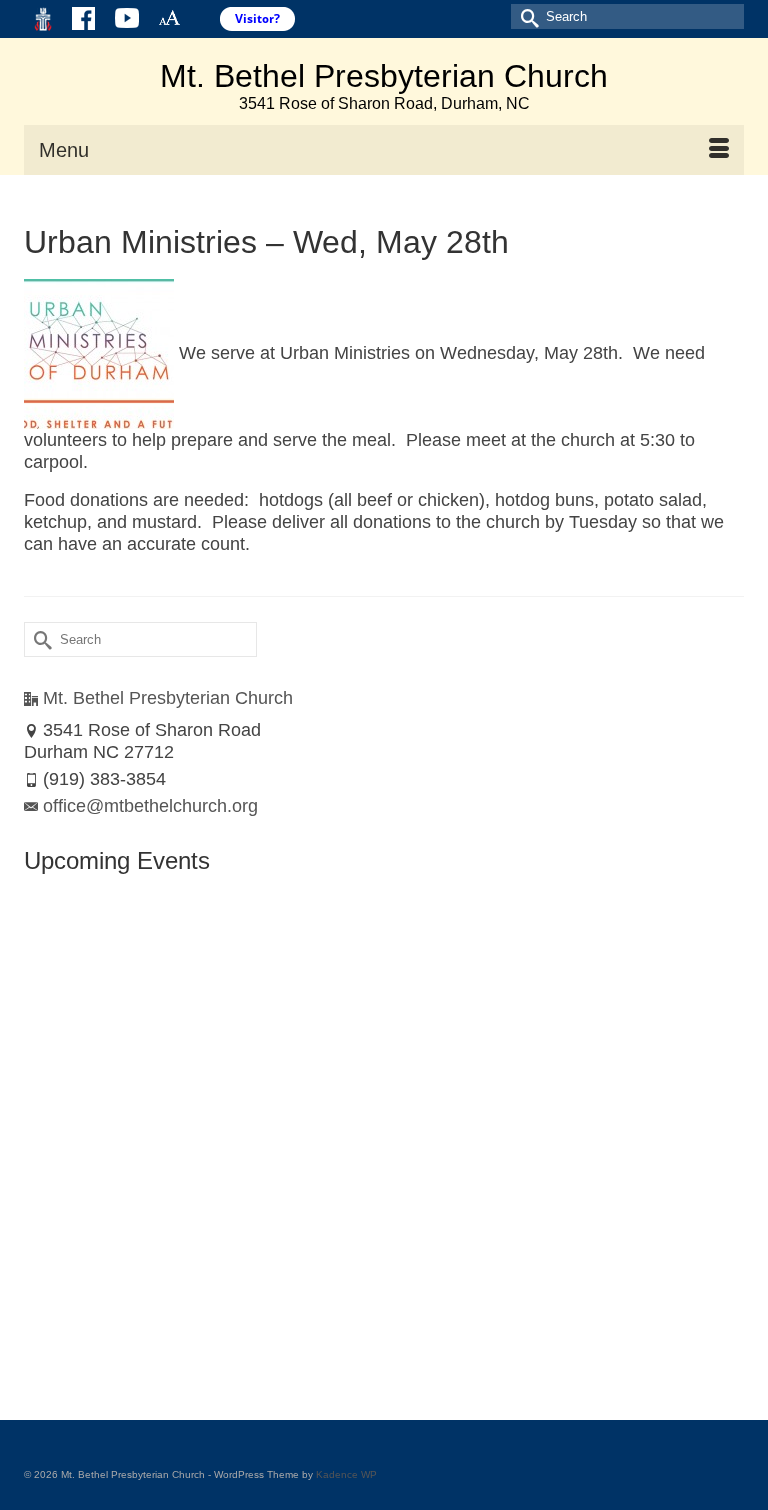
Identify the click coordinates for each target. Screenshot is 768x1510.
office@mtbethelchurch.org (150, 806)
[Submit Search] (526, 16)
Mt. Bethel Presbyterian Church (384, 76)
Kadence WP (346, 1474)
